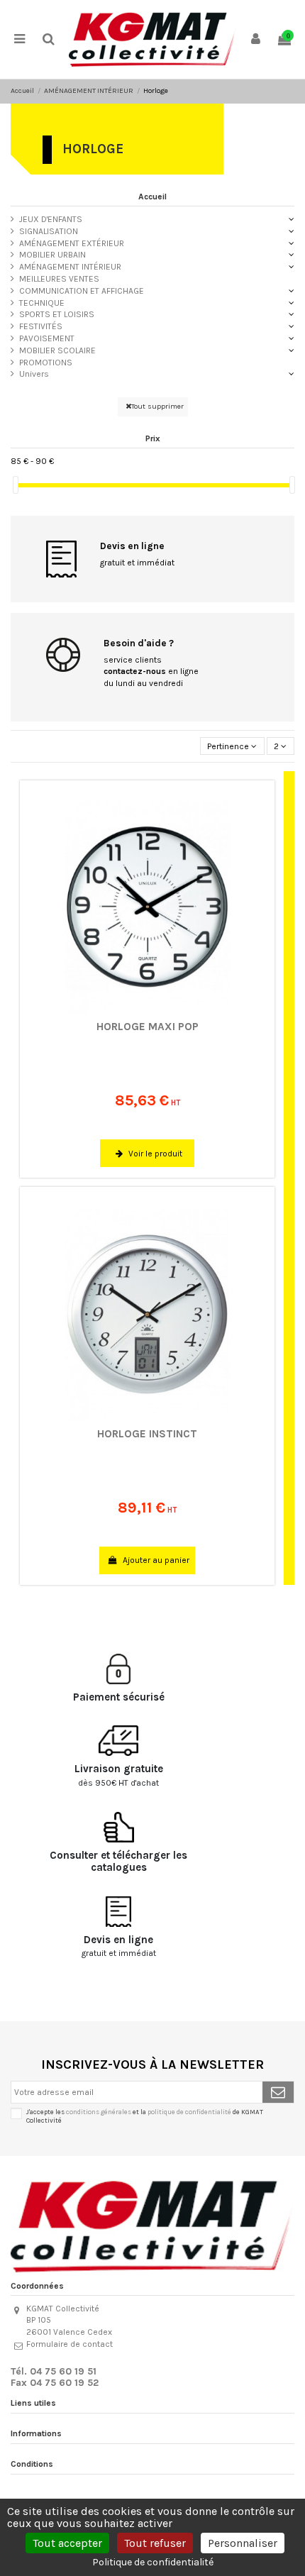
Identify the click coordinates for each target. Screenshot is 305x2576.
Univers (34, 374)
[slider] (16, 485)
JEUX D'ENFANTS (51, 219)
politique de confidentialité (189, 2112)
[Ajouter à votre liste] (135, 1010)
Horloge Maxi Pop (148, 1027)
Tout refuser (155, 2543)
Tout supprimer (157, 406)
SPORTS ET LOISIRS (57, 314)
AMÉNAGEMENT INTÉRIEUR (70, 267)
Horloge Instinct (147, 1434)
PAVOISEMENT (47, 338)
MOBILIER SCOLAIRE (57, 350)
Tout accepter (67, 2543)
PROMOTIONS (46, 363)
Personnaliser (243, 2543)
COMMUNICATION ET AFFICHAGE (82, 291)
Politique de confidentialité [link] (153, 2562)
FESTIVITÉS (41, 326)
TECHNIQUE (42, 303)
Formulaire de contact (70, 2344)
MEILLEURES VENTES (59, 279)
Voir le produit (154, 1154)
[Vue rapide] (160, 1010)
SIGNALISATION (49, 231)
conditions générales (99, 2112)
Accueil (152, 197)
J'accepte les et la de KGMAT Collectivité (145, 2116)
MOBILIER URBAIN (52, 255)
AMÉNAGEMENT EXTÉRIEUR (72, 243)
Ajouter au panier (155, 1560)
